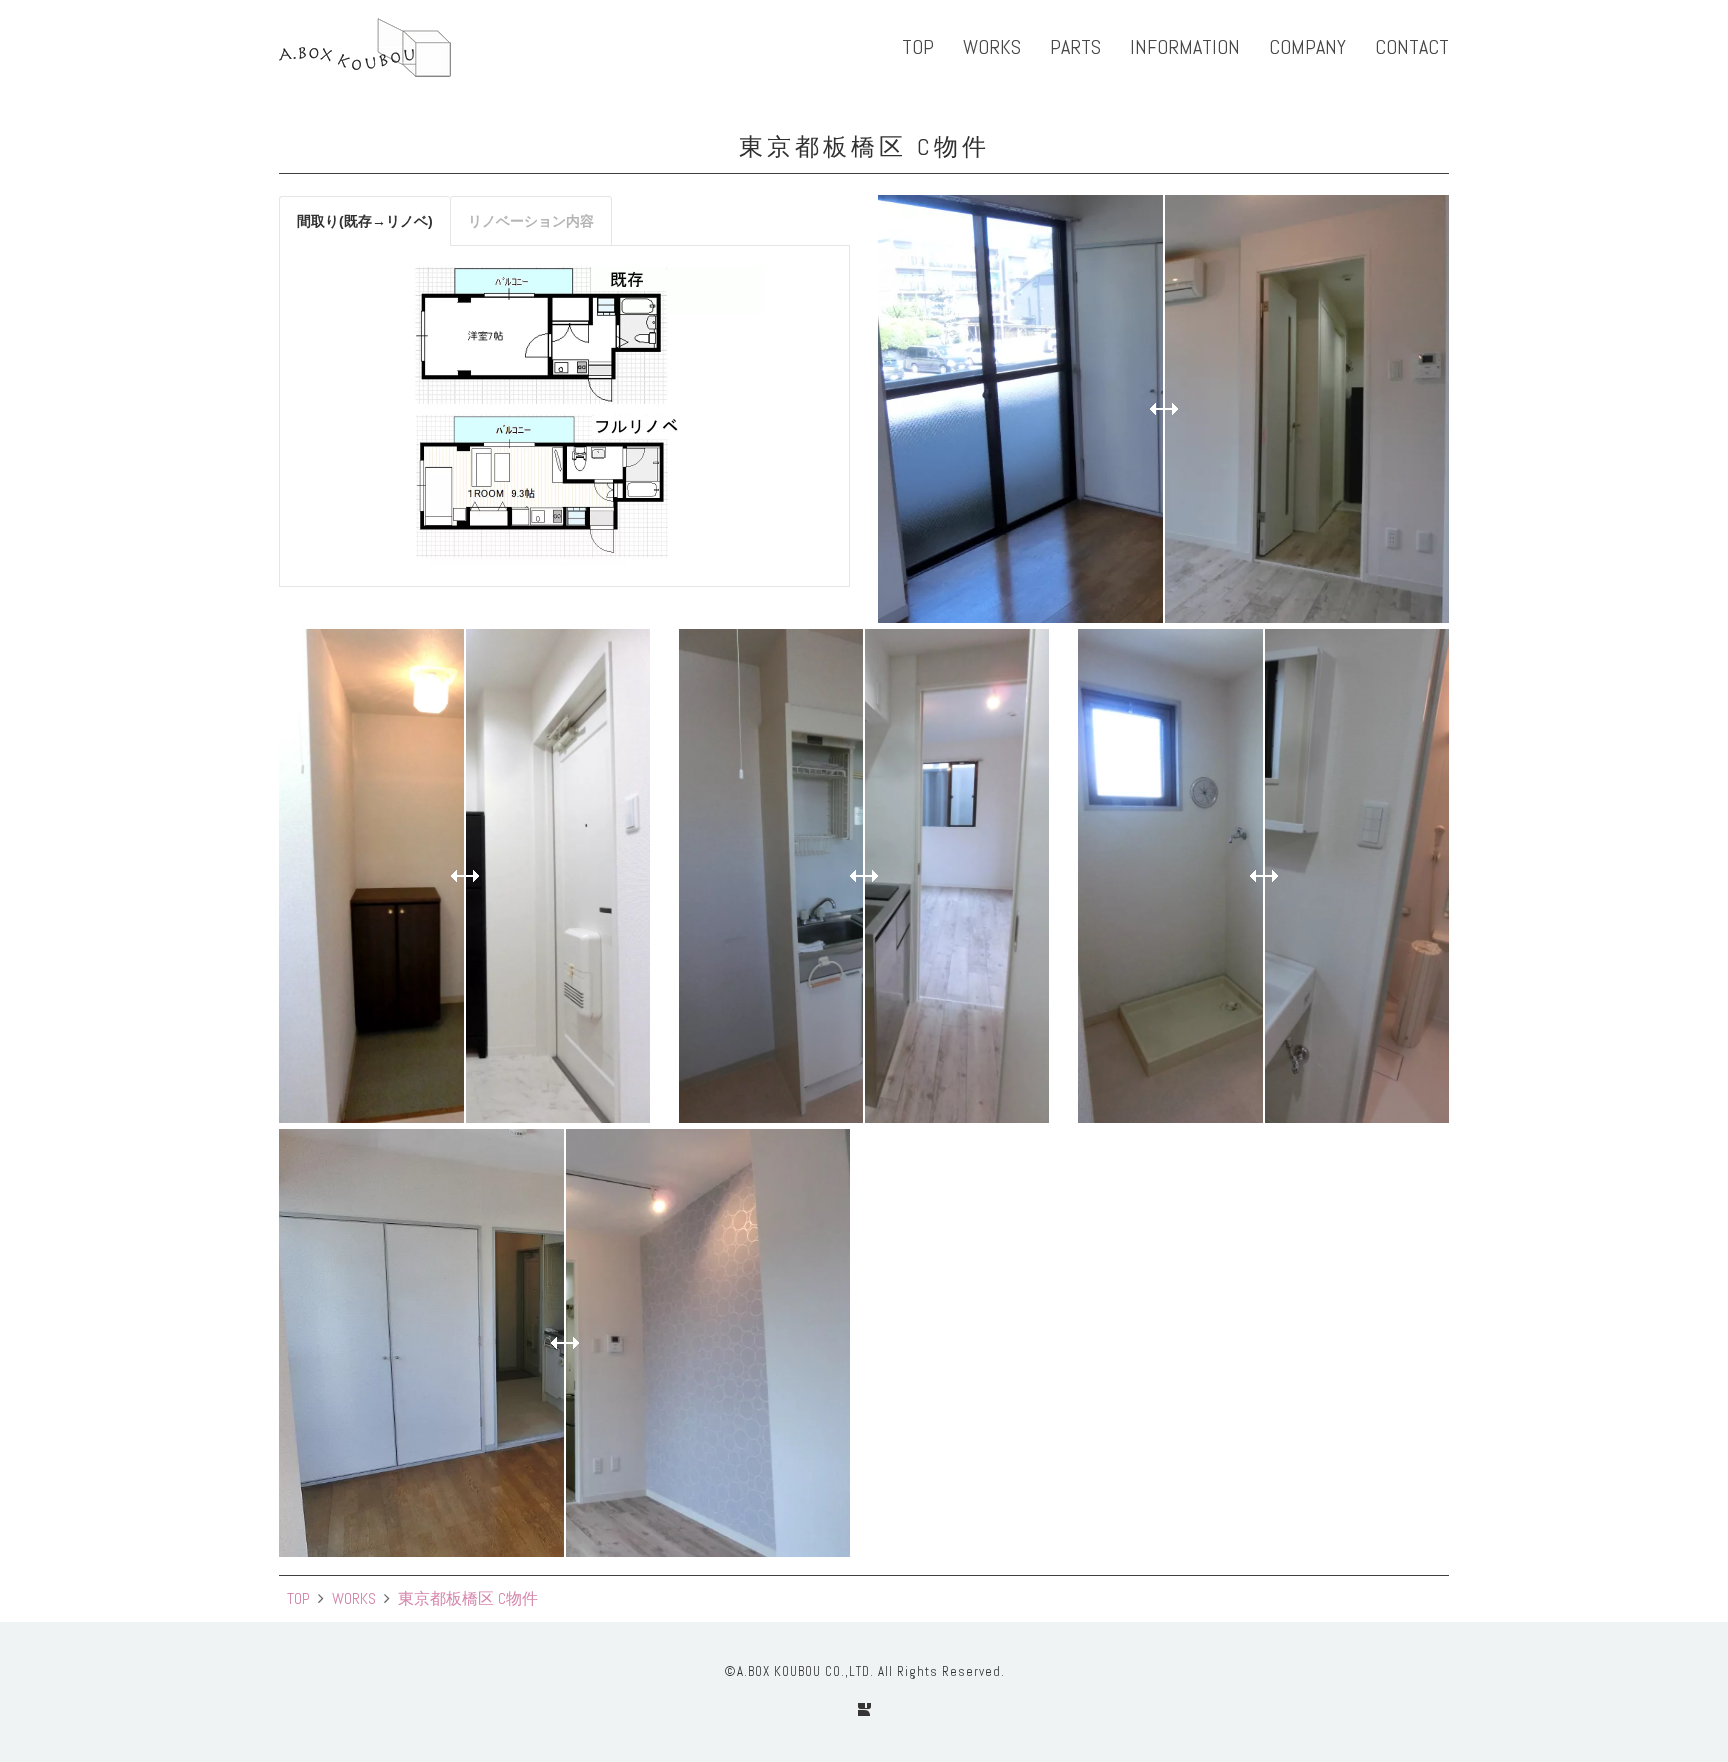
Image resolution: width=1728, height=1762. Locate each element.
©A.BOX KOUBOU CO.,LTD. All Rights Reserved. (864, 1671)
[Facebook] (864, 1709)
